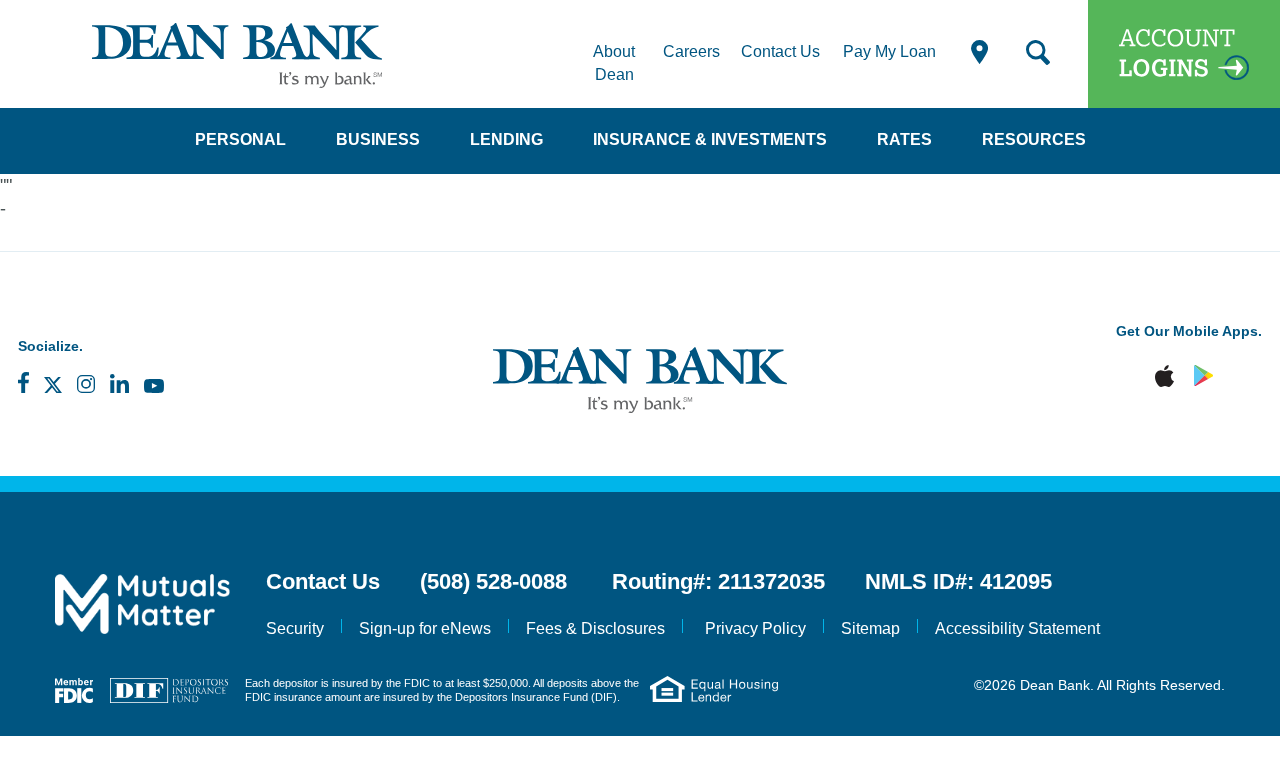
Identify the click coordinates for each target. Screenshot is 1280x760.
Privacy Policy (755, 628)
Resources (1034, 139)
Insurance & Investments (710, 139)
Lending (506, 139)
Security (295, 628)
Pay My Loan (889, 51)
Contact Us (780, 51)
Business (378, 139)
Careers (691, 51)
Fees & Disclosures (595, 628)
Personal (240, 139)
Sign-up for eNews (425, 628)
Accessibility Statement (1017, 628)
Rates (904, 139)
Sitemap (870, 628)
